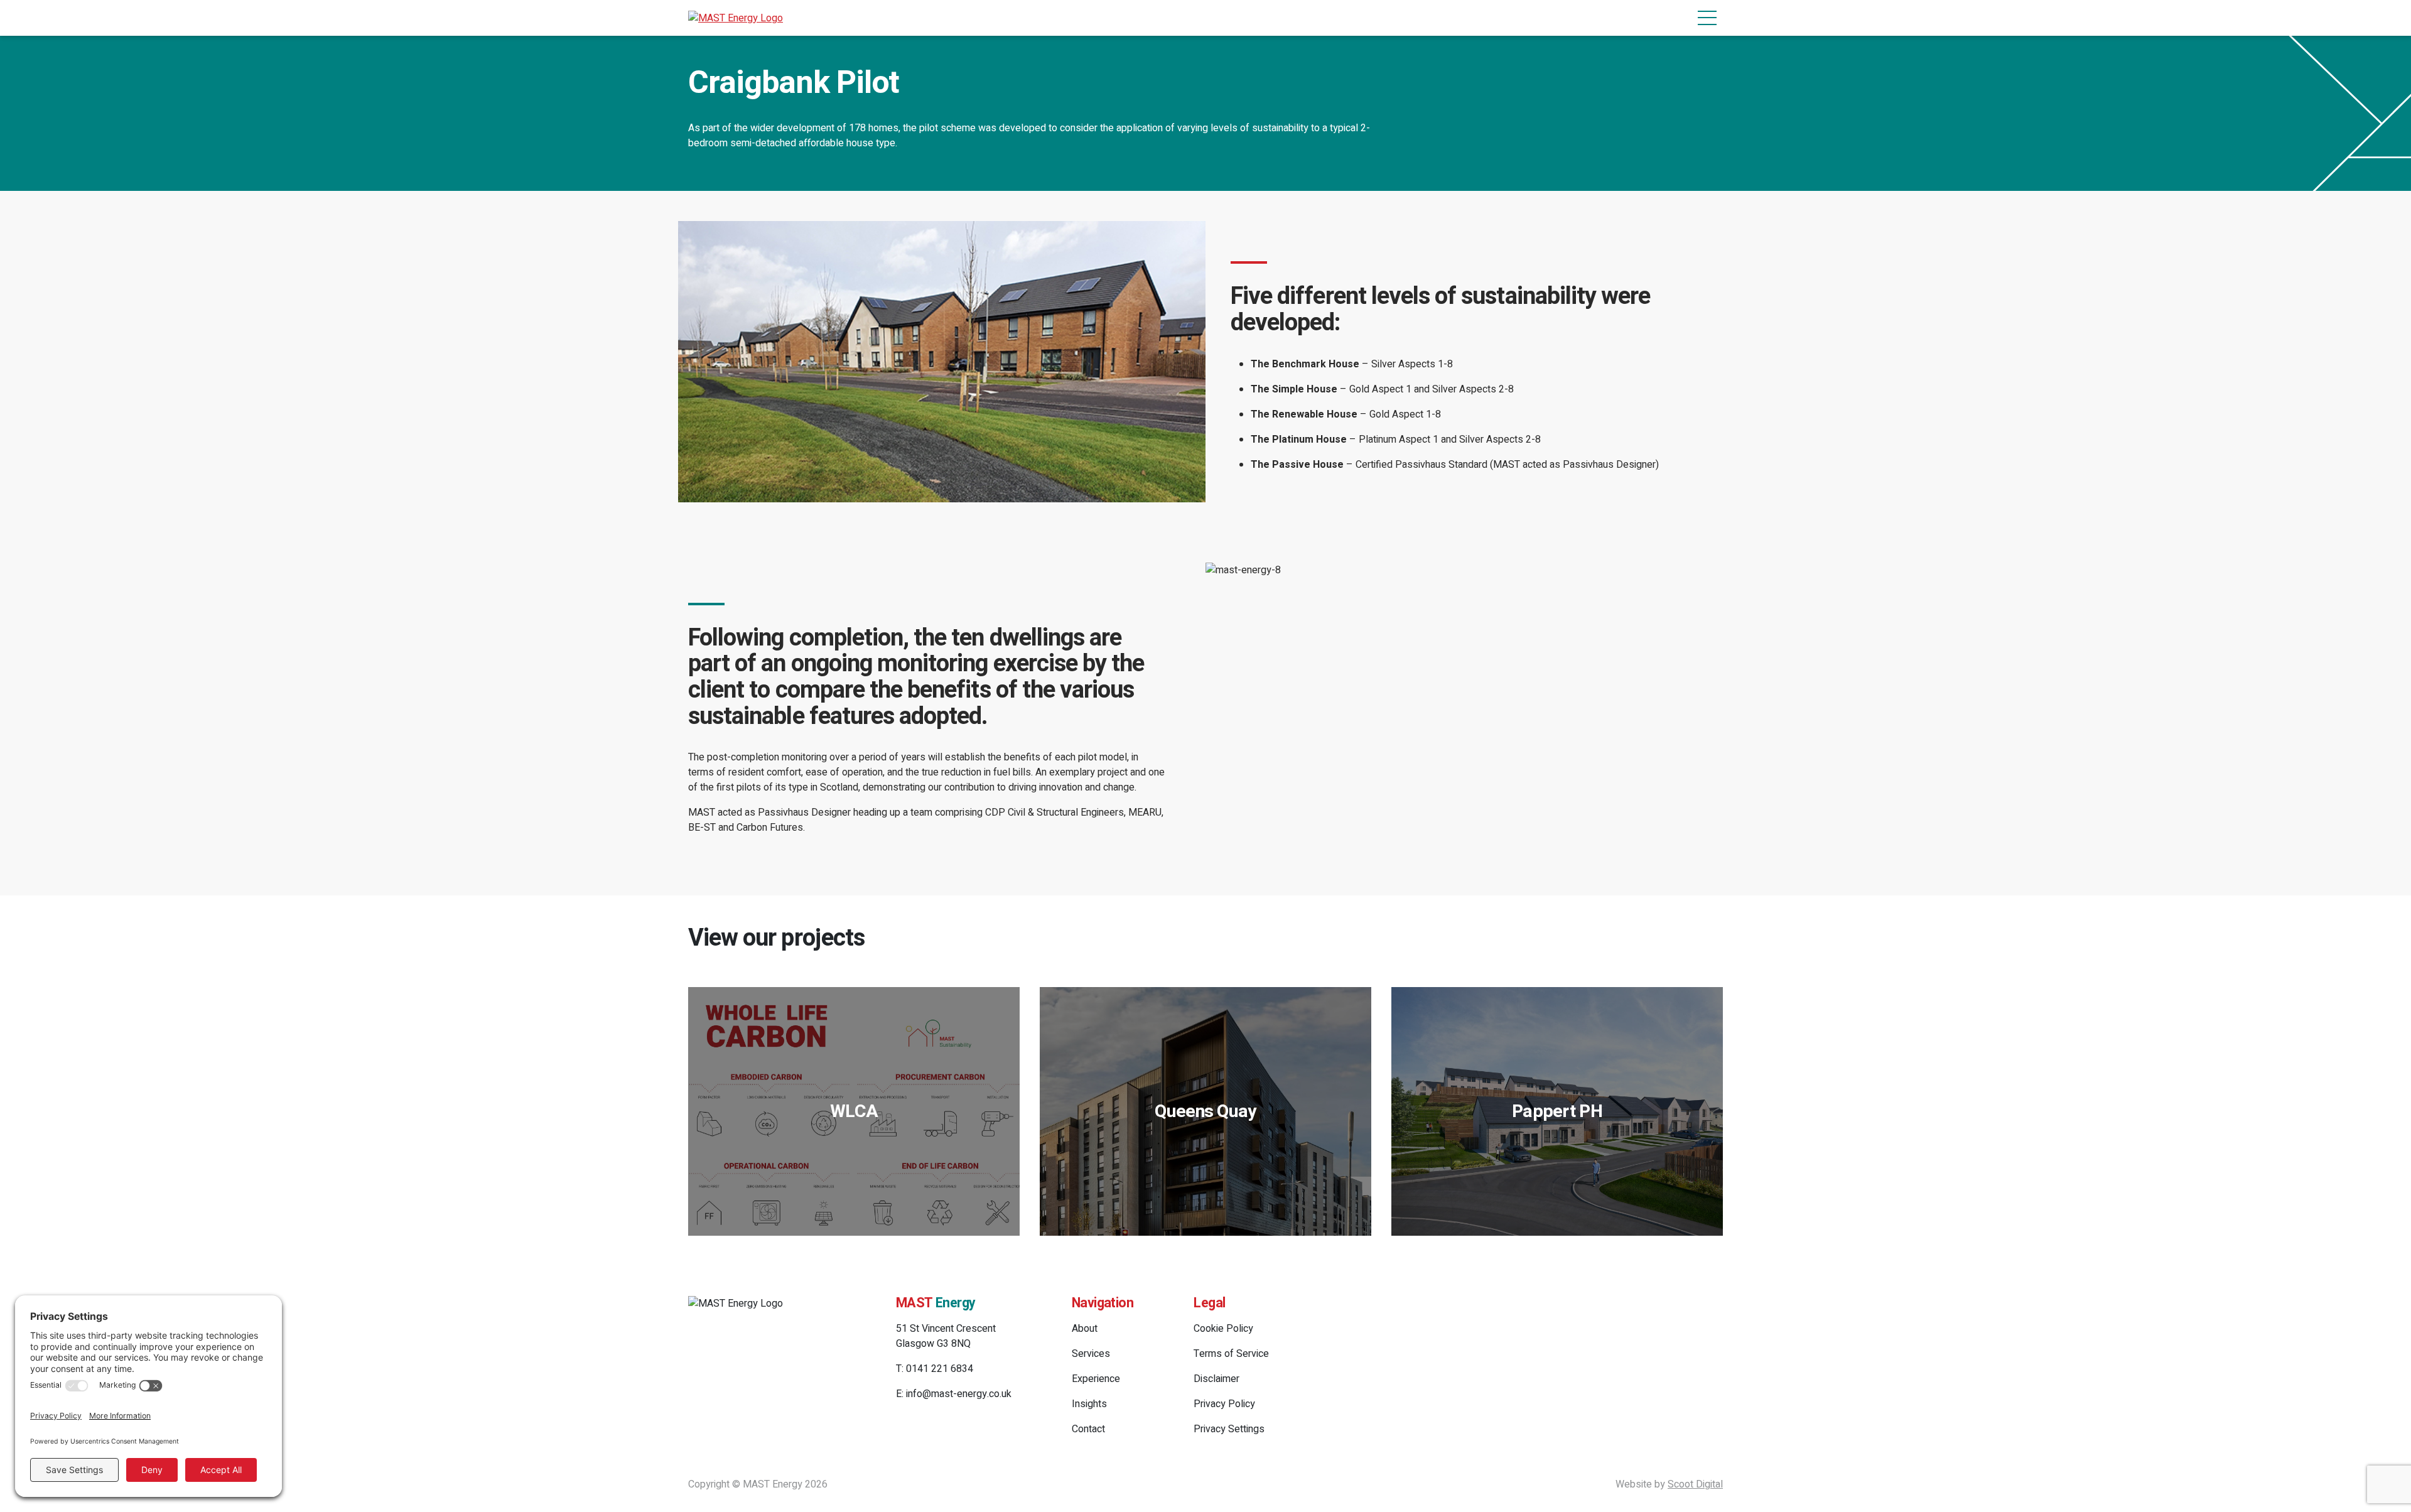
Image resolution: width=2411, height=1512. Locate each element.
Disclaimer (1216, 1379)
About (1085, 1329)
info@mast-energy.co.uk (959, 1394)
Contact (1088, 1429)
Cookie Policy (1223, 1329)
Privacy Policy (1224, 1404)
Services (1091, 1354)
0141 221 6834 (940, 1369)
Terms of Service (1231, 1354)
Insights (1089, 1404)
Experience (1096, 1379)
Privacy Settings (1229, 1429)
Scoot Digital (1695, 1484)
